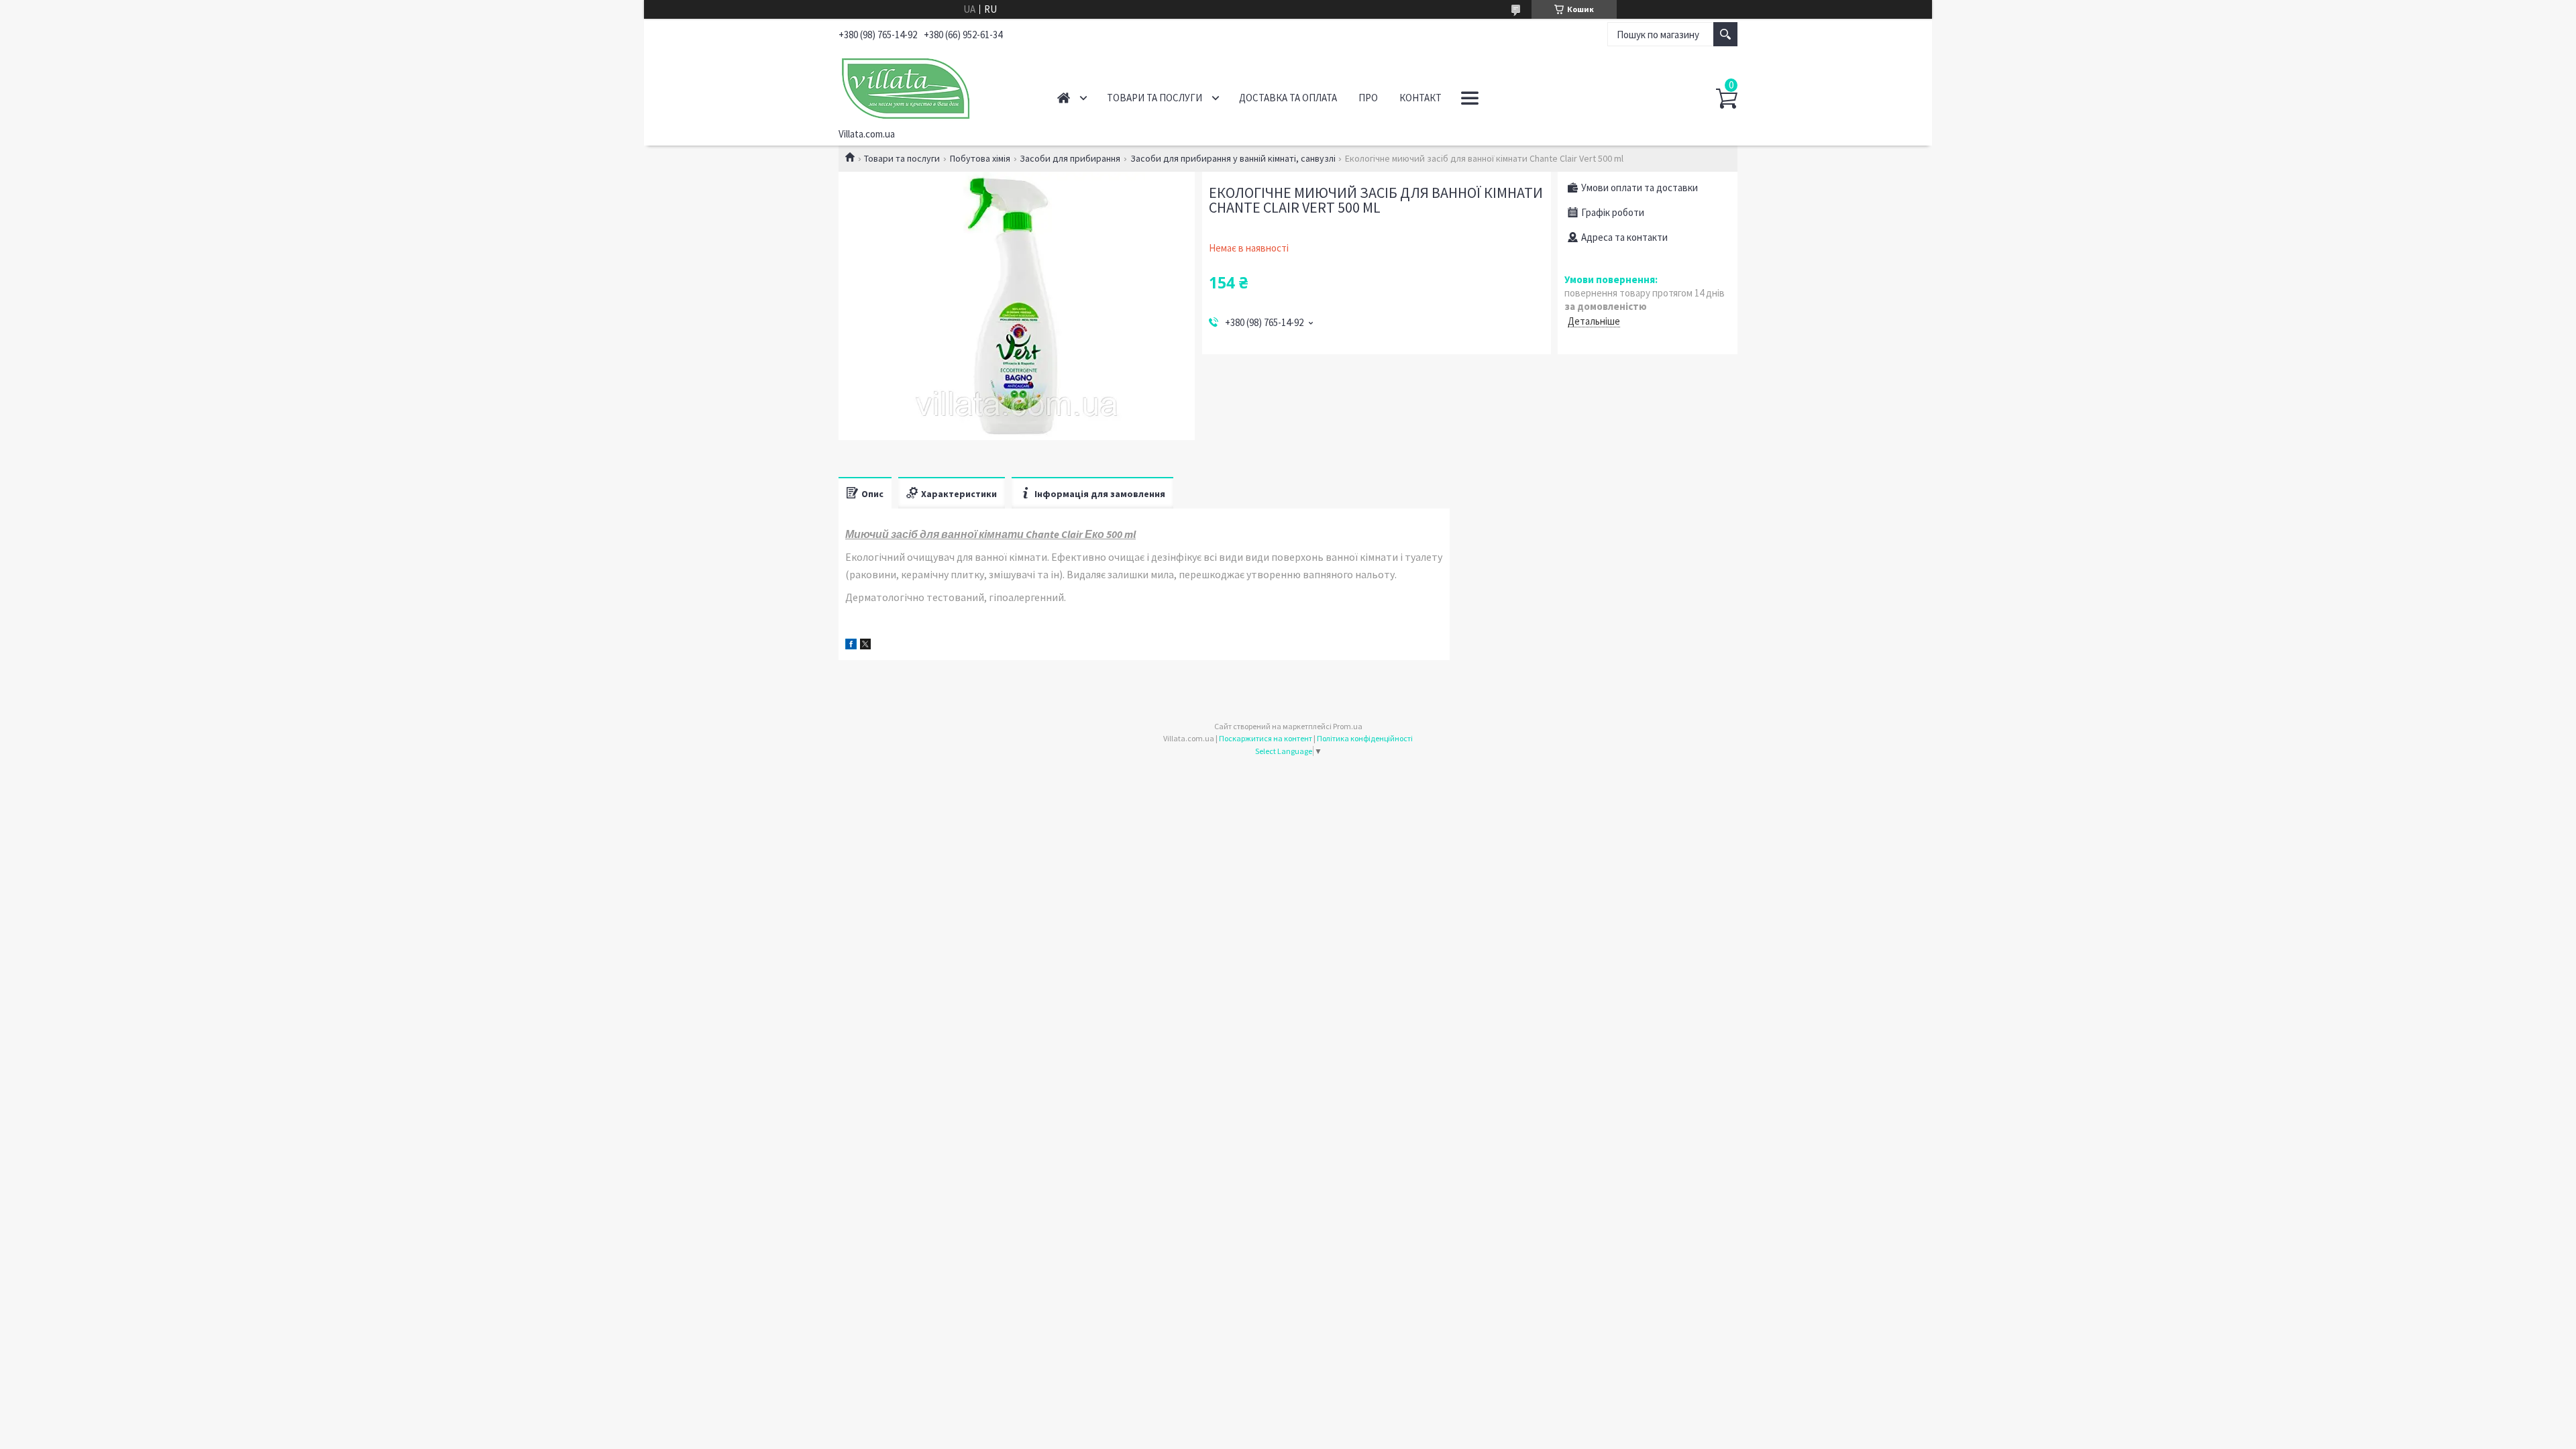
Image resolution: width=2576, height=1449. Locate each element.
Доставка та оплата (1288, 98)
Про (1368, 98)
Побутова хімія (980, 158)
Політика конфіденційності (1365, 738)
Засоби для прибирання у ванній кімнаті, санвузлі (1233, 158)
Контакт (1420, 98)
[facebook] (851, 646)
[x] (865, 646)
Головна (1064, 98)
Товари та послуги (1155, 98)
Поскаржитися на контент (1266, 738)
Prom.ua (1348, 726)
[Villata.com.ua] (933, 86)
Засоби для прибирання (1070, 158)
